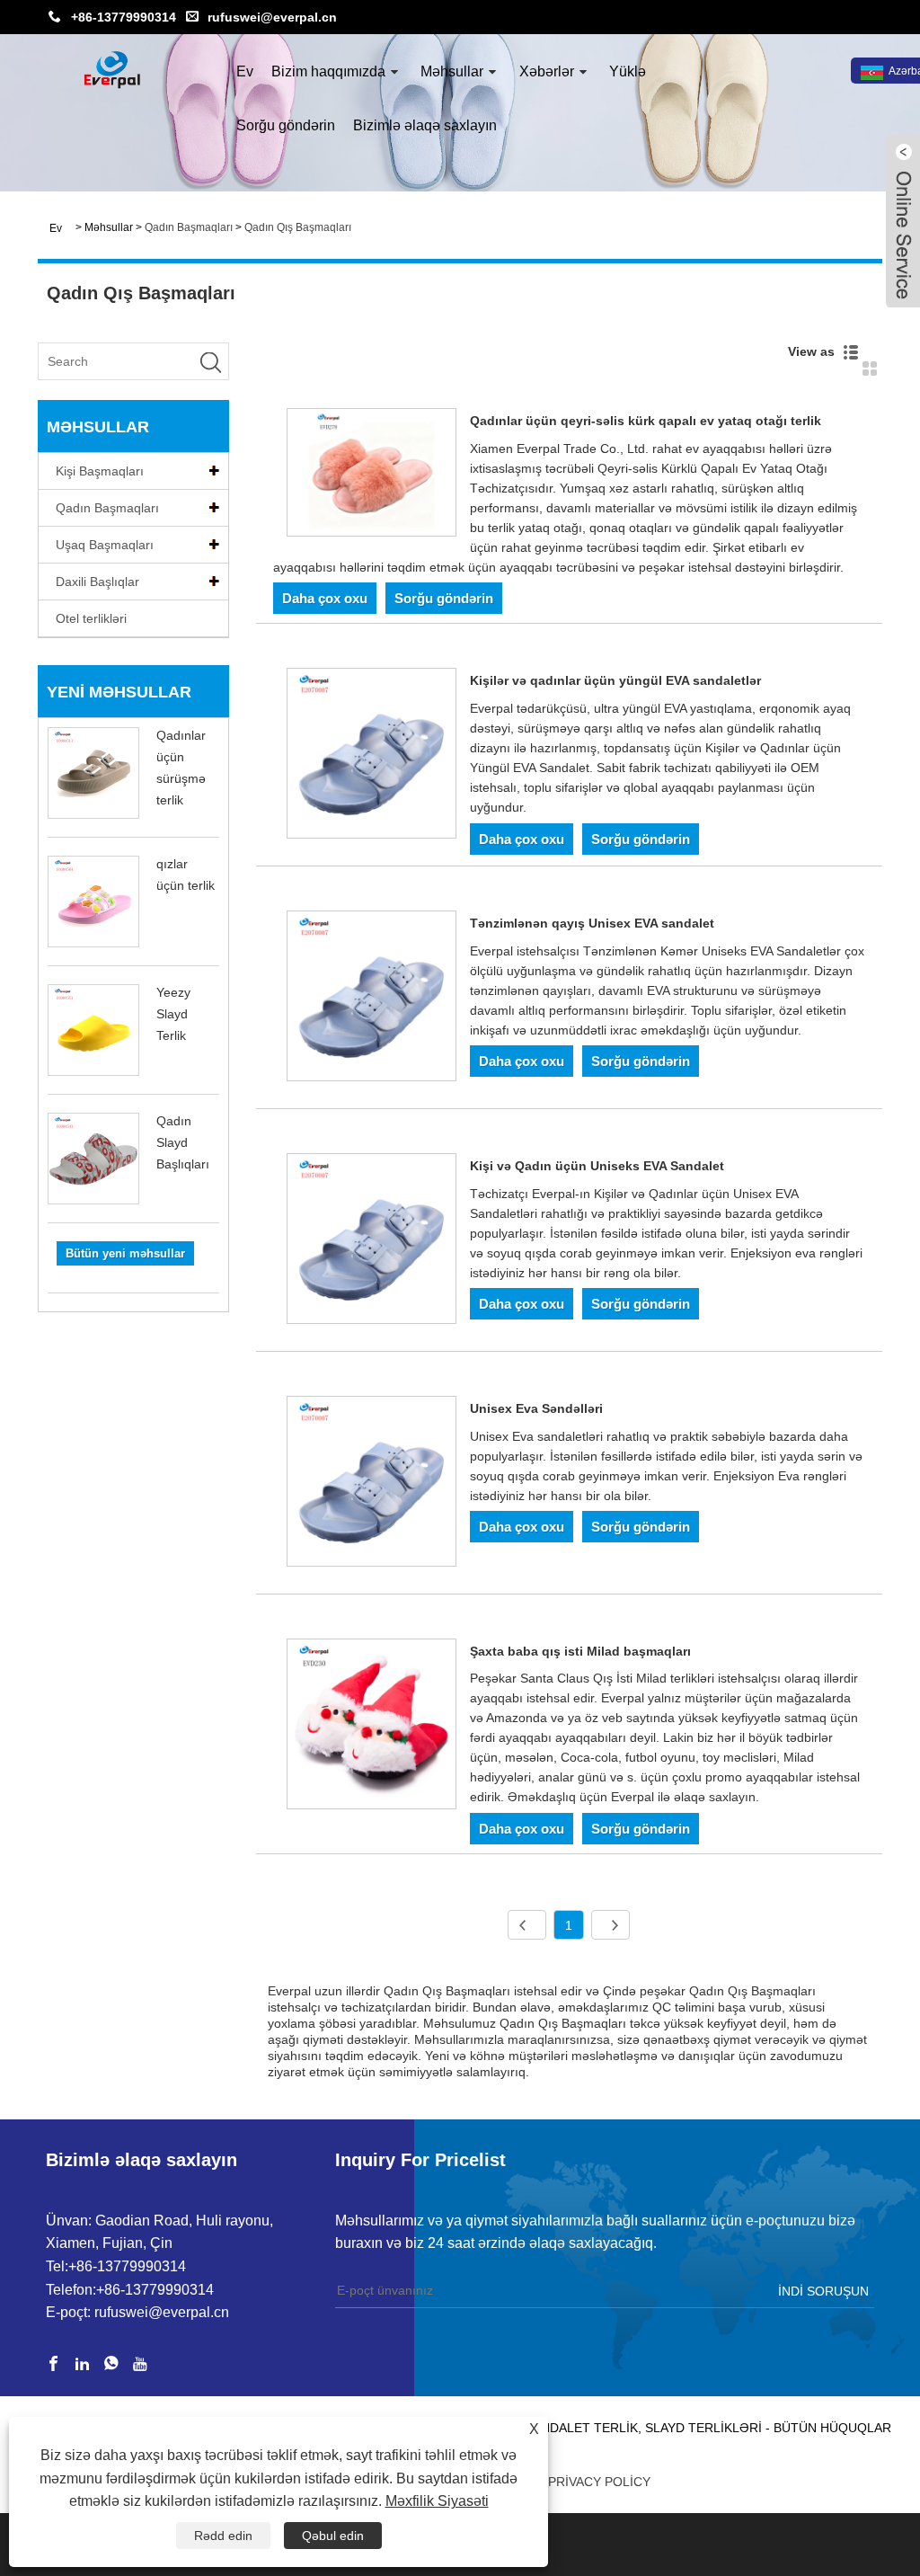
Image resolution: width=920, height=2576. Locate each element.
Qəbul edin (333, 2536)
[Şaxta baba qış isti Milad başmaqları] (372, 1727)
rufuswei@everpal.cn (272, 17)
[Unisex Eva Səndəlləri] (372, 1484)
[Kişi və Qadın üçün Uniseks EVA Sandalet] (372, 1242)
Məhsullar (452, 71)
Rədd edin (223, 2536)
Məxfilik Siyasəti (437, 2501)
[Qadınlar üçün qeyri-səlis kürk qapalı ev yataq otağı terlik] (372, 475)
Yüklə (628, 71)
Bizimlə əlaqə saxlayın (425, 125)
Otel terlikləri (91, 618)
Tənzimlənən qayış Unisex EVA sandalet (592, 923)
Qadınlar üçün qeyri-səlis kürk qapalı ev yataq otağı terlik (646, 421)
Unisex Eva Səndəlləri (536, 1408)
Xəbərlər (547, 71)
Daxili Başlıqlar (97, 582)
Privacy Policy (599, 2482)
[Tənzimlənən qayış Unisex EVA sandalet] (372, 999)
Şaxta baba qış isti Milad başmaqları (580, 1651)
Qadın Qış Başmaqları (298, 227)
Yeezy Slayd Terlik (173, 1014)
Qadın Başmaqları (189, 227)
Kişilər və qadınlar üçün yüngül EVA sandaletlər (615, 680)
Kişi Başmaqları (100, 471)
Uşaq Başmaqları (105, 545)
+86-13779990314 (124, 17)
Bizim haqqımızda (328, 71)
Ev (245, 71)
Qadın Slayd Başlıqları (183, 1142)
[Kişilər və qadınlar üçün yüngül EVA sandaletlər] (372, 756)
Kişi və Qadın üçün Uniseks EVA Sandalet (597, 1166)
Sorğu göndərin (286, 125)
